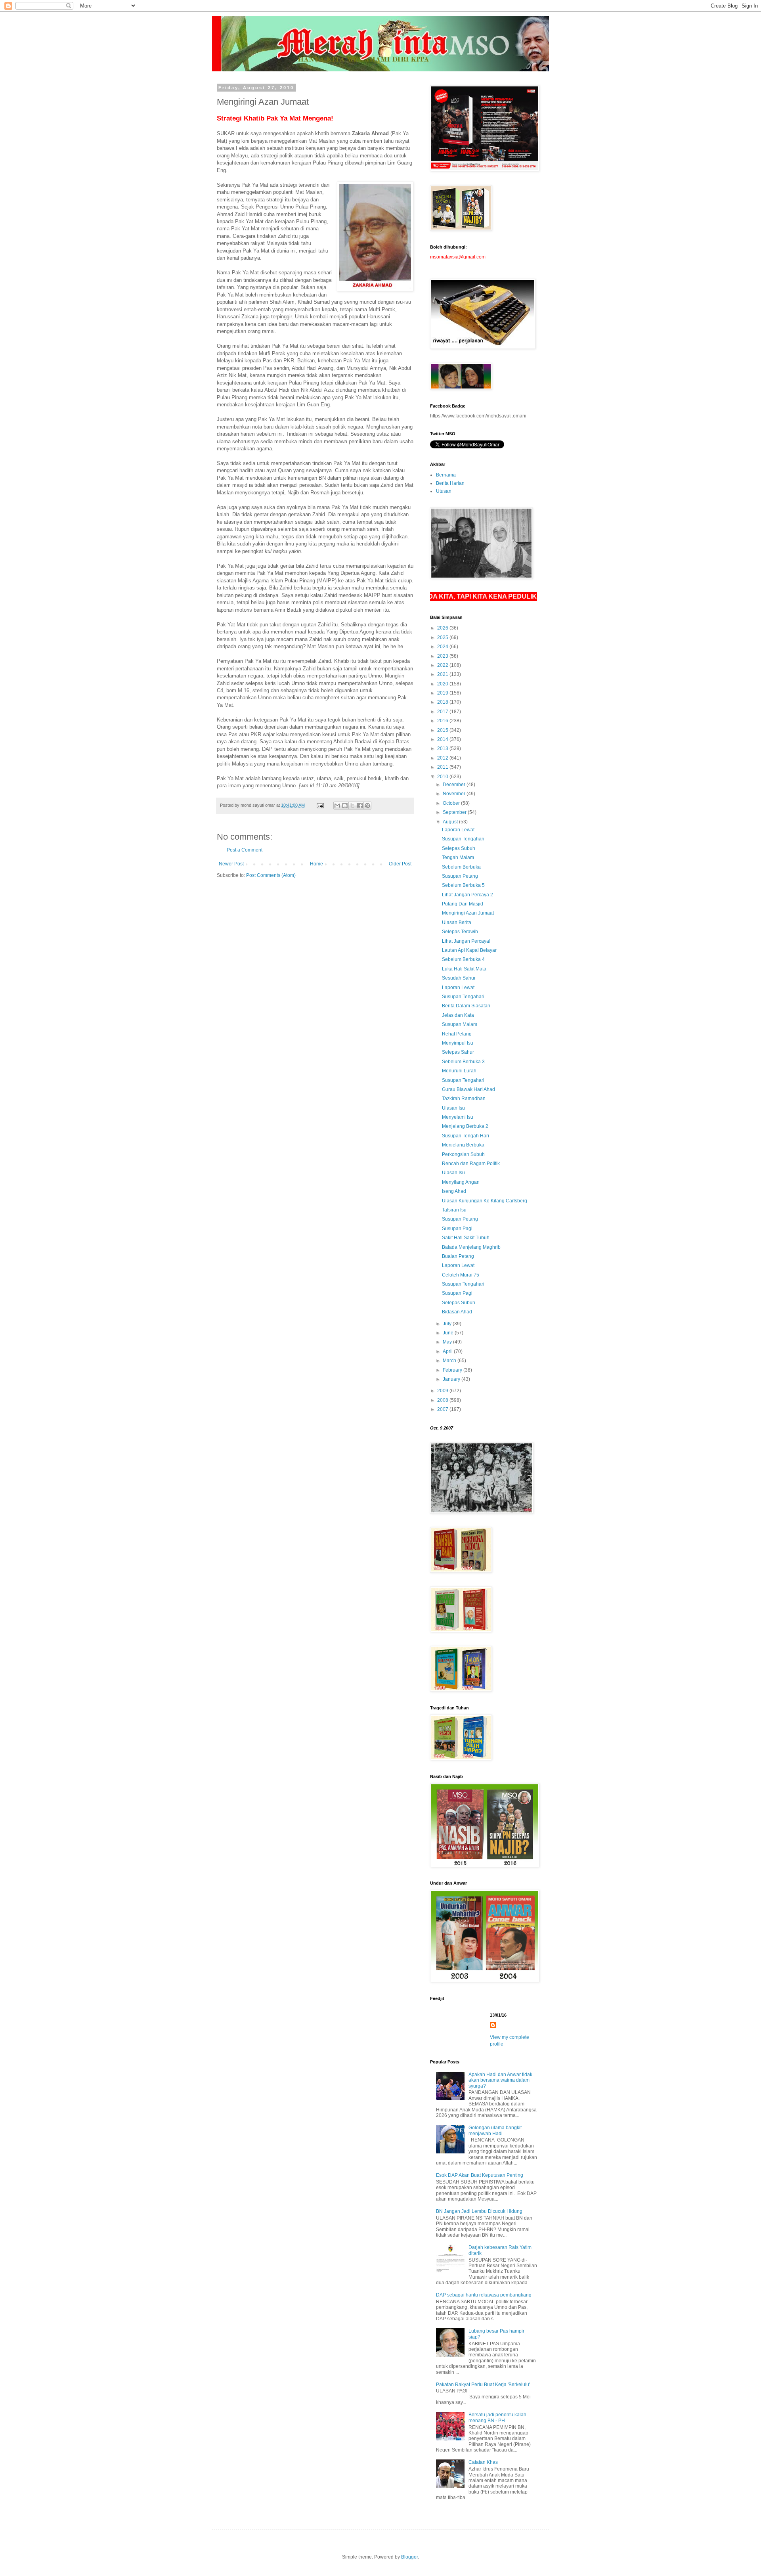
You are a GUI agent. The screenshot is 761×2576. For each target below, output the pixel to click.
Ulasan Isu (453, 1108)
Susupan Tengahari (463, 839)
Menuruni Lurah (459, 1071)
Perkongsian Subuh (463, 1154)
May (448, 1342)
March (450, 1361)
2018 (443, 702)
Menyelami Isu (458, 1117)
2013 (443, 748)
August (451, 822)
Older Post (400, 864)
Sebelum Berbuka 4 (463, 959)
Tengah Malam (458, 857)
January (452, 1379)
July (448, 1324)
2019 (443, 693)
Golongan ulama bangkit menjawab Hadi (495, 2130)
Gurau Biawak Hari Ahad (468, 1089)
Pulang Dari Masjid (463, 904)
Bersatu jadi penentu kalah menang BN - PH (497, 2417)
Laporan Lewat (458, 830)
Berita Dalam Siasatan (466, 1006)
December (455, 785)
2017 (443, 712)
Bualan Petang (458, 1256)
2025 (443, 637)
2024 (443, 647)
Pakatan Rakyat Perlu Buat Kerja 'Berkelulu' (483, 2385)
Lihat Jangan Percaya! (466, 941)
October (452, 803)
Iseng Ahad (454, 1191)
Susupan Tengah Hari (466, 1136)
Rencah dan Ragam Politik (471, 1164)
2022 (443, 665)
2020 (443, 684)
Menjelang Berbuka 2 (465, 1126)
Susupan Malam (460, 1024)
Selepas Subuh (459, 848)
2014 (443, 739)
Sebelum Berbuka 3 (463, 1062)
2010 (443, 777)
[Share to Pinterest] (367, 806)
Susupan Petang (460, 876)
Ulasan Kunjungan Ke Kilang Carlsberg (485, 1201)
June (449, 1333)
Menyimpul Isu (458, 1043)
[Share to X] (352, 806)
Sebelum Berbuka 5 (463, 885)
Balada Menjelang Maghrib (471, 1247)
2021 (443, 674)
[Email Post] (320, 805)
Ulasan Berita (457, 922)
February (453, 1370)
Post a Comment (245, 850)
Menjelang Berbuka (463, 1145)
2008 (443, 1400)
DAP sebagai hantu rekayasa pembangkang (484, 2295)
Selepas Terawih (460, 932)
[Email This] (337, 806)
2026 (443, 628)
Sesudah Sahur (459, 978)
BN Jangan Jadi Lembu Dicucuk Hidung (479, 2211)
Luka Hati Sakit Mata (464, 969)
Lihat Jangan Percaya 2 (467, 895)
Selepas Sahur (458, 1052)
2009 (443, 1391)
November (455, 794)
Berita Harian (450, 483)
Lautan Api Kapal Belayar (469, 950)
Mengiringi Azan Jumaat (468, 913)
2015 (443, 730)
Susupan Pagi (457, 1229)
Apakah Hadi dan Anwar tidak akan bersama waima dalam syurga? (500, 2080)
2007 (443, 1409)
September (455, 812)
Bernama (446, 475)
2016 (443, 721)
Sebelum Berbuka (461, 867)
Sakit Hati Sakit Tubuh (466, 1238)
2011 (443, 767)
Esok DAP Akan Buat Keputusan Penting (480, 2175)
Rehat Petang (457, 1034)
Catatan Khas (483, 2462)
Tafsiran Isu (454, 1210)
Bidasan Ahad (457, 1312)
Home (316, 864)
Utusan (444, 491)
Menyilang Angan (461, 1182)
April (448, 1351)
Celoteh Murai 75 (461, 1275)
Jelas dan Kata (458, 1015)
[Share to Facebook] (360, 806)
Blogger (409, 2557)
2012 (443, 758)
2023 (443, 656)
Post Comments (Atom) (271, 875)
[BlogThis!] (345, 806)
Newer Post (231, 864)
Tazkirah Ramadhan (464, 1099)
